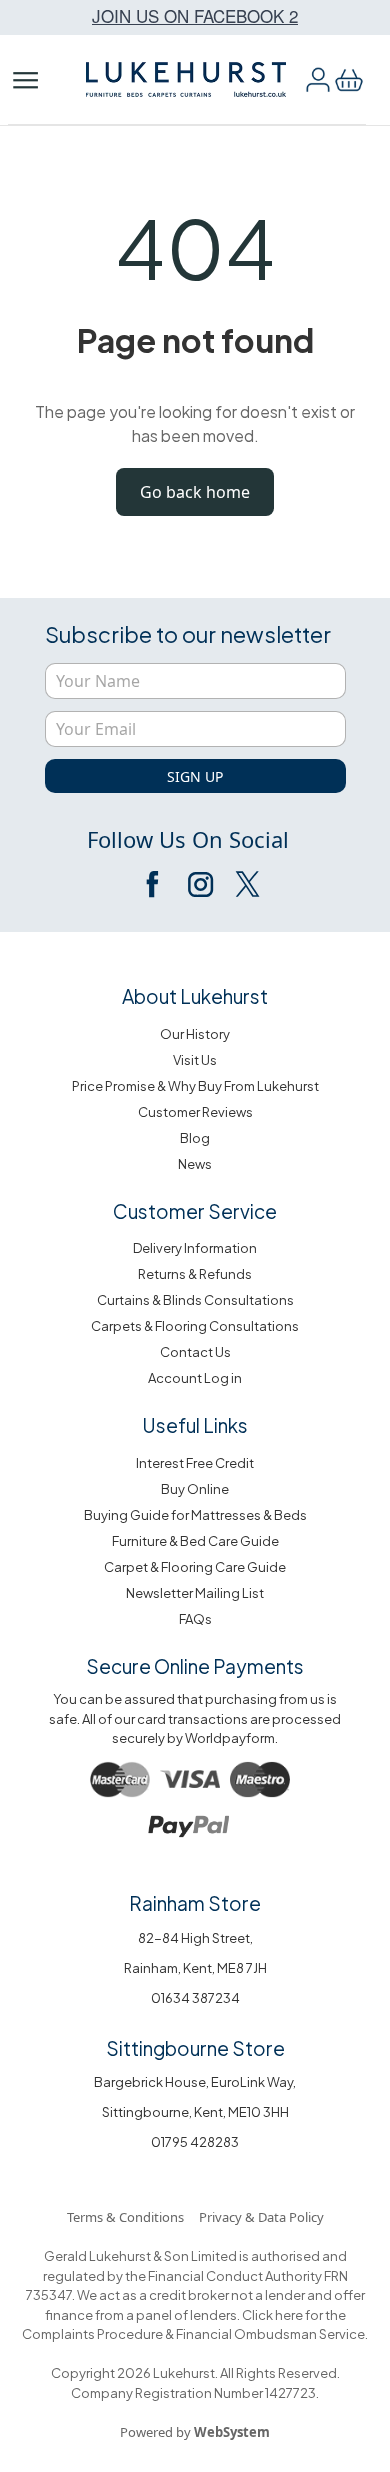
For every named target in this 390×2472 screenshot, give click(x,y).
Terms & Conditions (125, 2217)
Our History (195, 1034)
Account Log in (195, 1378)
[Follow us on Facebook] (154, 884)
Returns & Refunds (195, 1274)
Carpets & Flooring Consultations (195, 1326)
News (195, 1164)
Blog (195, 1138)
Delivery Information (195, 1248)
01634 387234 (195, 1998)
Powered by (195, 2432)
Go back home (195, 492)
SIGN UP (195, 776)
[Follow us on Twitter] (246, 884)
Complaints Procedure (92, 2334)
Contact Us (195, 1352)
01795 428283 (195, 2142)
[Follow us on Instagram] (200, 884)
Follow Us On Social (188, 839)
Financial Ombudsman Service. (271, 2334)
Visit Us (195, 1060)
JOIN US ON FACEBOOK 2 (195, 15)
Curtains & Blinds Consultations (195, 1300)
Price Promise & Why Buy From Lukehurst (195, 1086)
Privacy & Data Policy (261, 2217)
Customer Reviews (195, 1112)
